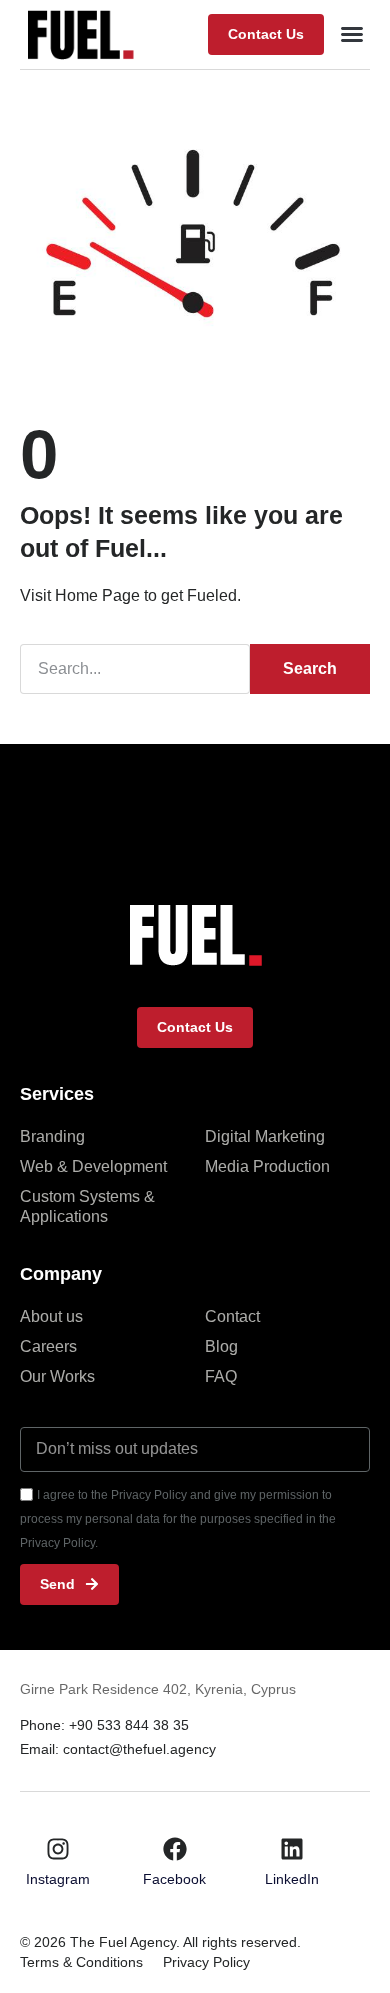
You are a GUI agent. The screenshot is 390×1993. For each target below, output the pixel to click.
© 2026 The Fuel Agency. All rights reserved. (160, 1942)
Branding (52, 1136)
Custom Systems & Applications (87, 1206)
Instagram (58, 1879)
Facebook (174, 1879)
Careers (48, 1346)
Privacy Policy (206, 1962)
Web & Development (93, 1166)
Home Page (97, 595)
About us (51, 1316)
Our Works (57, 1376)
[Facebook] (175, 1849)
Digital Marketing (265, 1136)
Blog (221, 1346)
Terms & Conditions (81, 1962)
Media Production (267, 1166)
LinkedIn (292, 1879)
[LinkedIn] (292, 1849)
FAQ (221, 1376)
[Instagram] (58, 1849)
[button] (266, 34)
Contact (232, 1316)
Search (310, 668)
